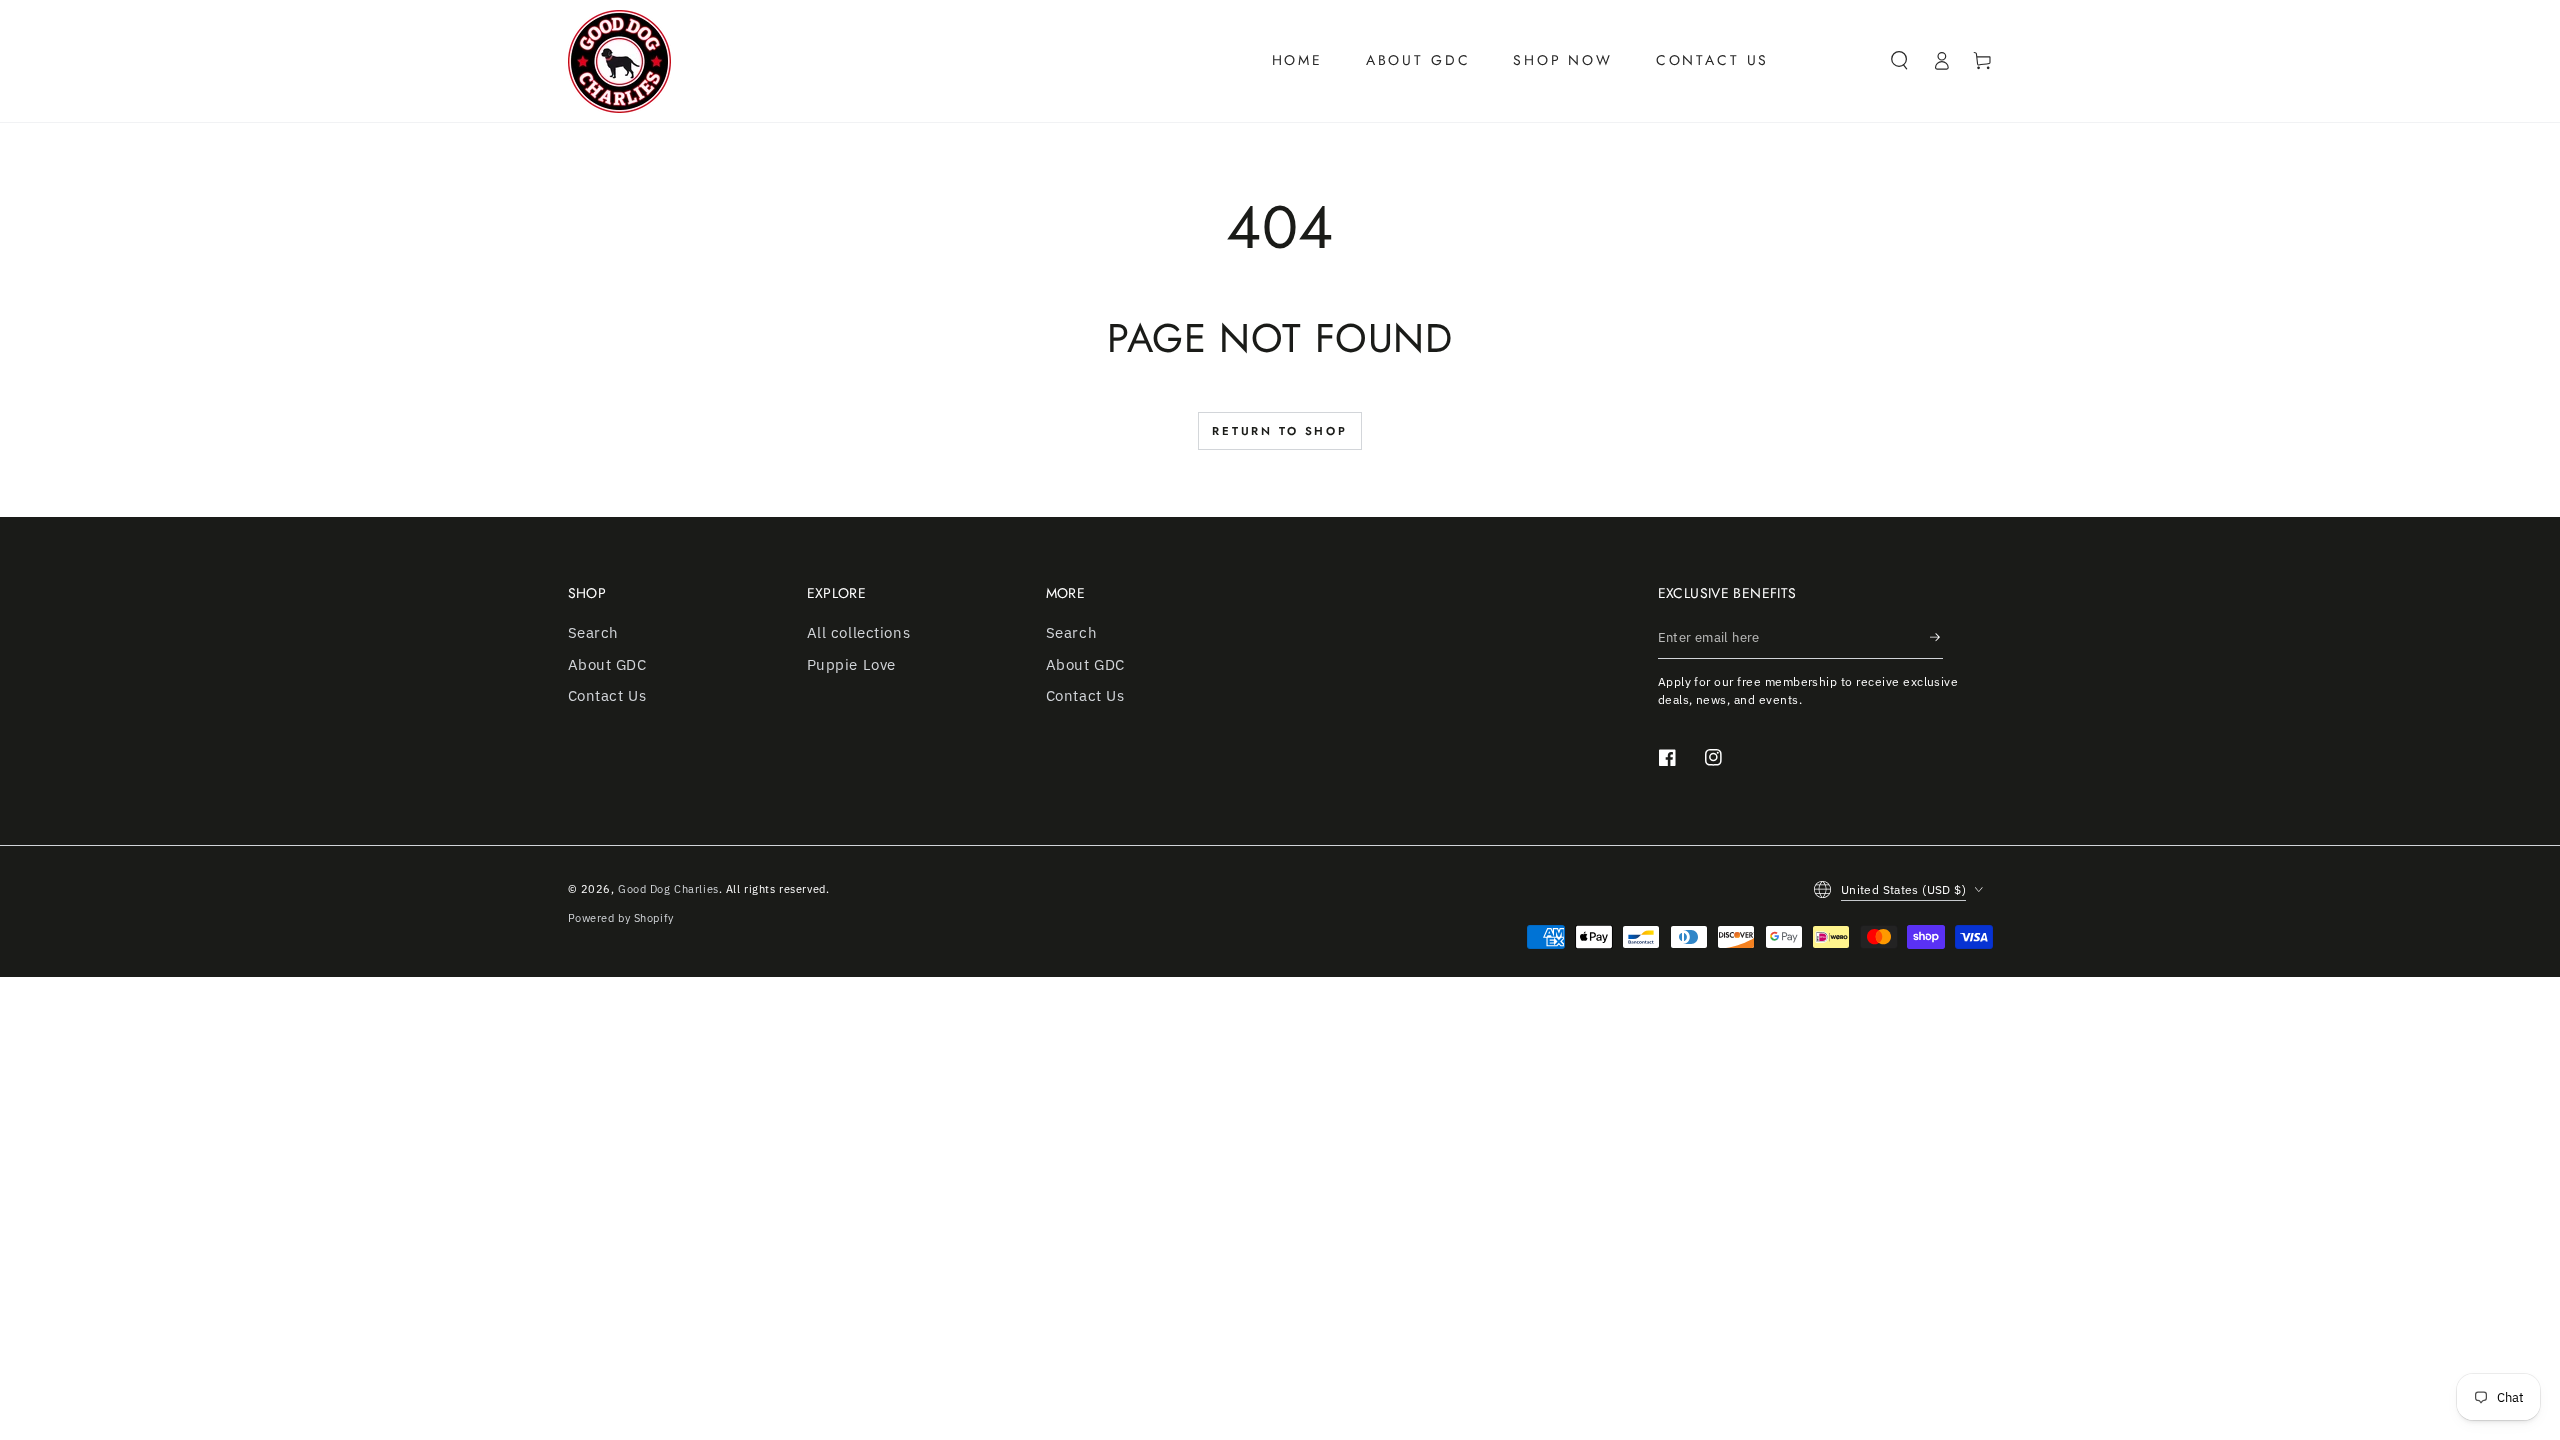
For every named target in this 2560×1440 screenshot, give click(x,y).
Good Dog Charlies (668, 888)
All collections (859, 632)
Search (593, 632)
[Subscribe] (1936, 637)
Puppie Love (851, 664)
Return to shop (1280, 431)
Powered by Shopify (621, 917)
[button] (1900, 61)
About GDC (607, 664)
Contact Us (607, 695)
